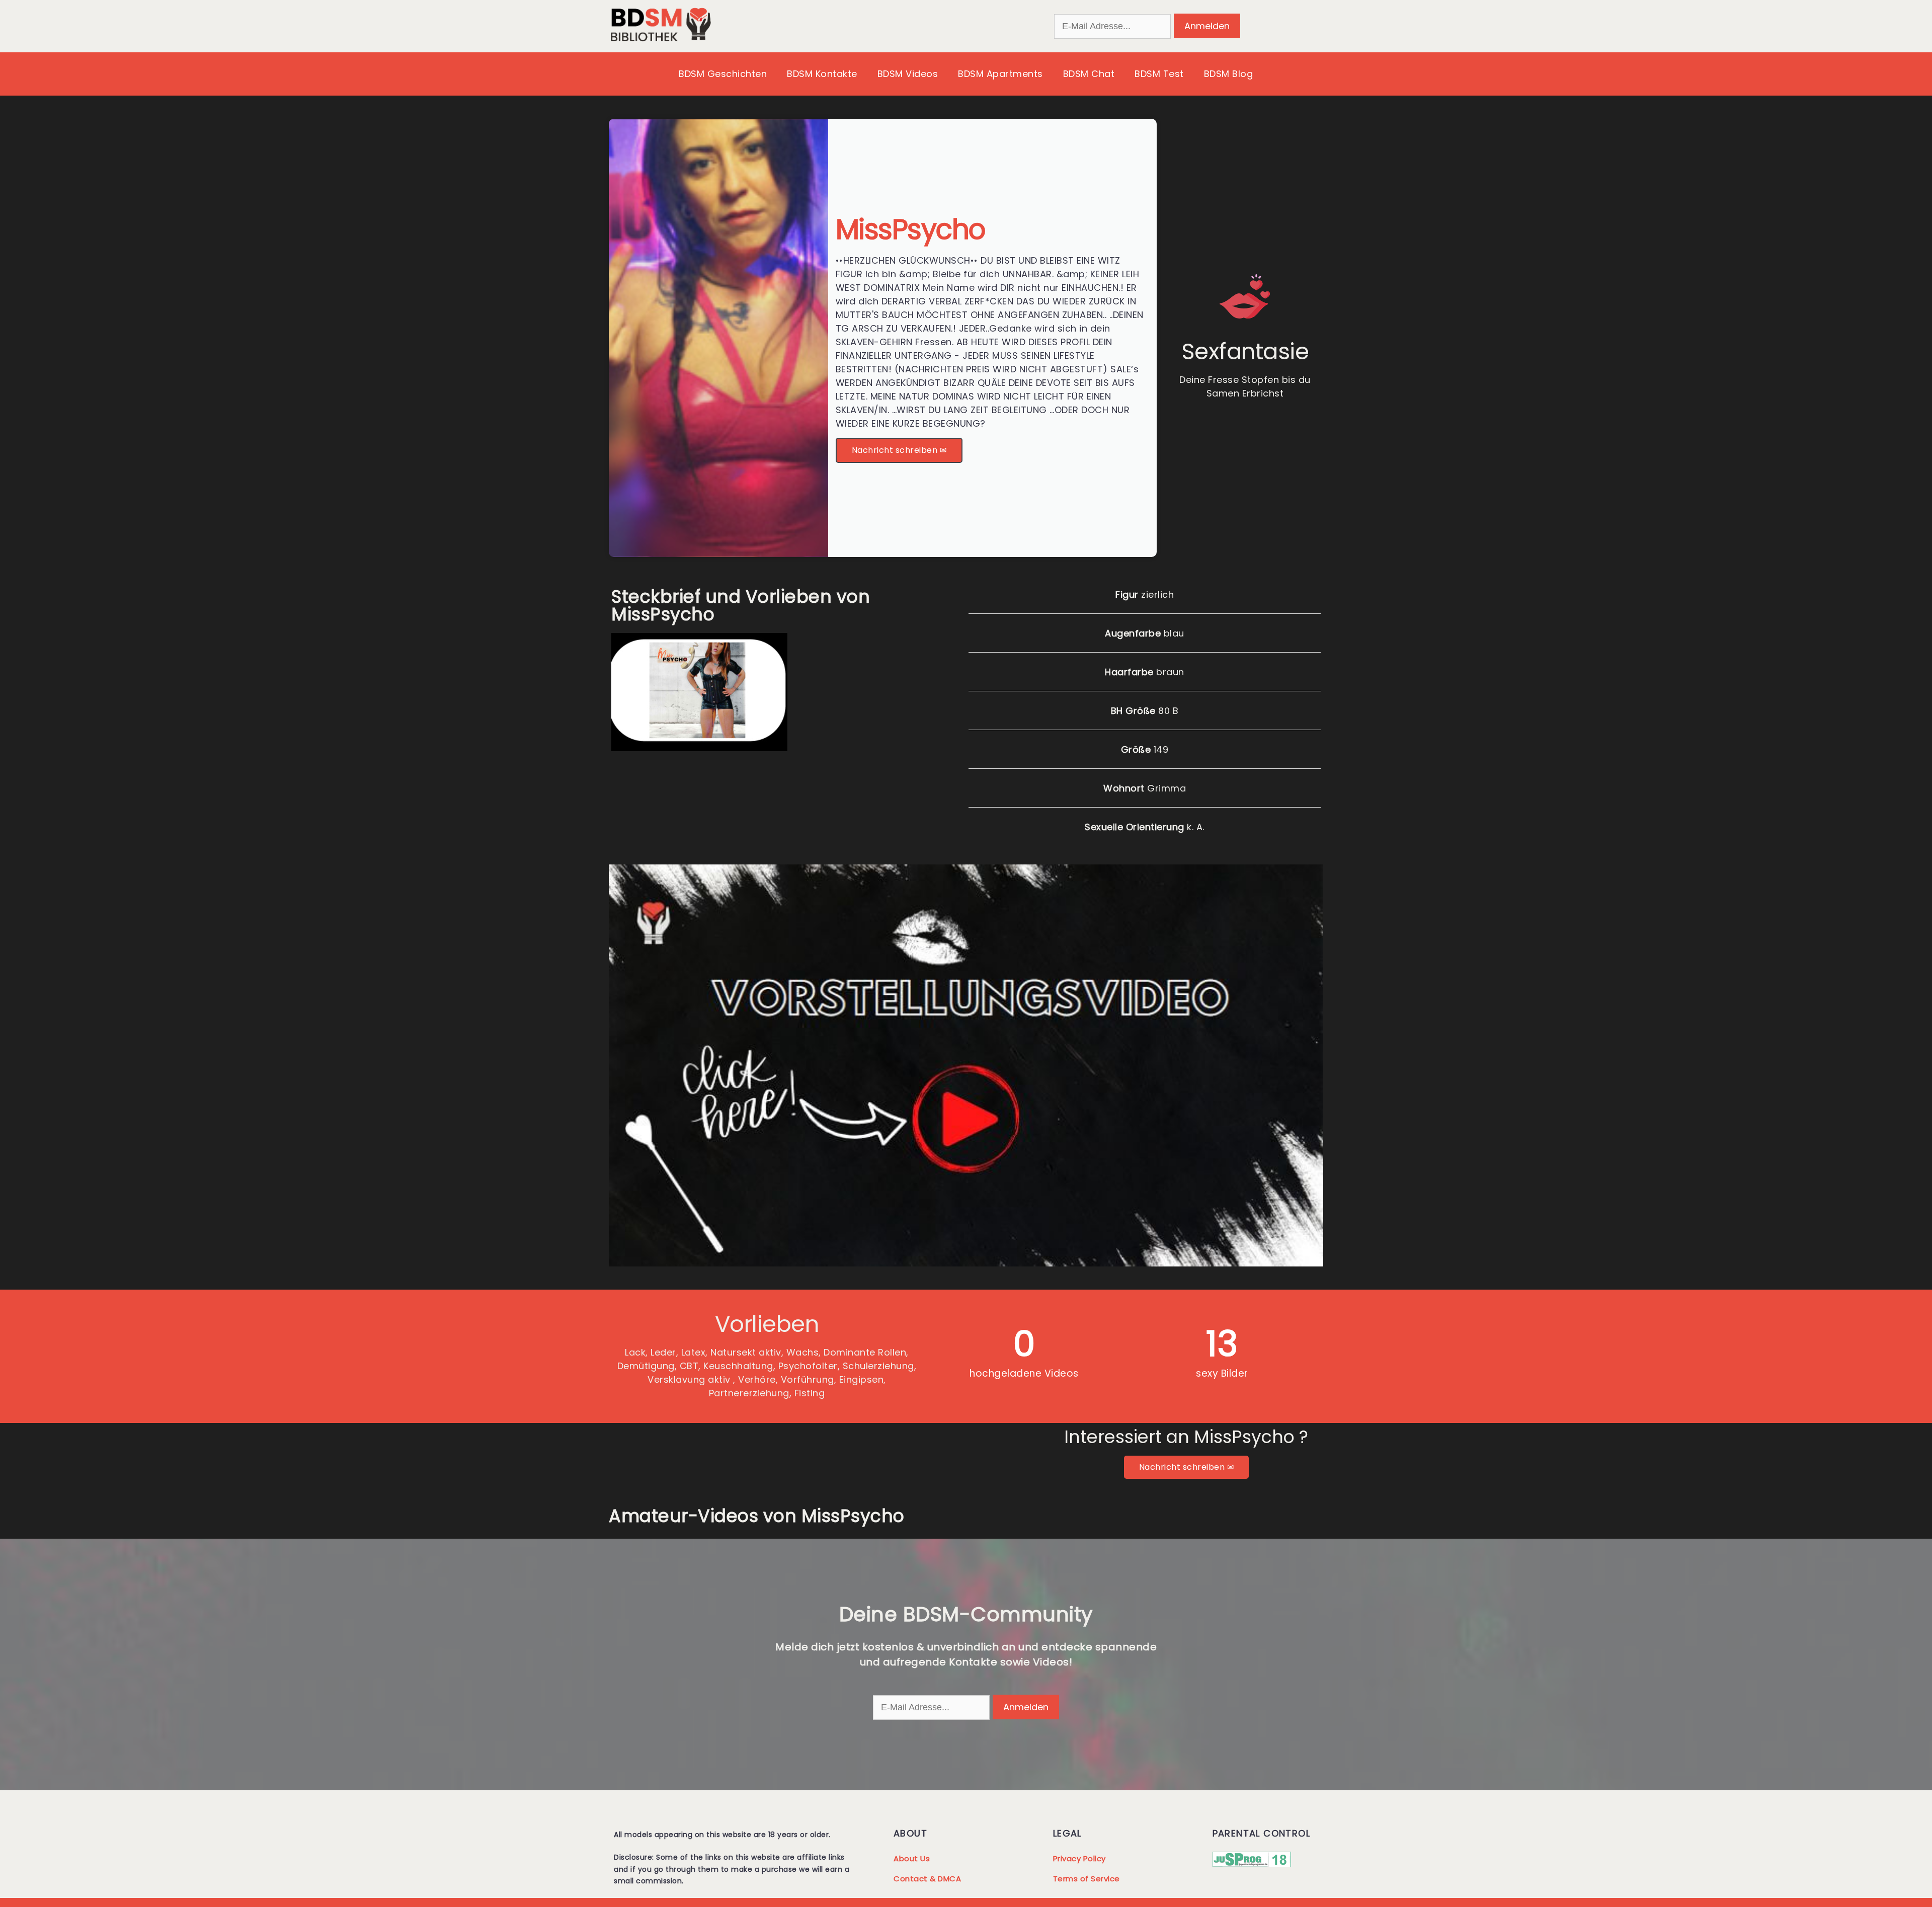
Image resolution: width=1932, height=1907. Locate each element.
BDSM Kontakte (822, 74)
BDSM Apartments (1000, 74)
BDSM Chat (1089, 74)
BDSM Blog (1229, 74)
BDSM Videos (908, 74)
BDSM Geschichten (723, 74)
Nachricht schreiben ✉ (899, 450)
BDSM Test (1159, 74)
